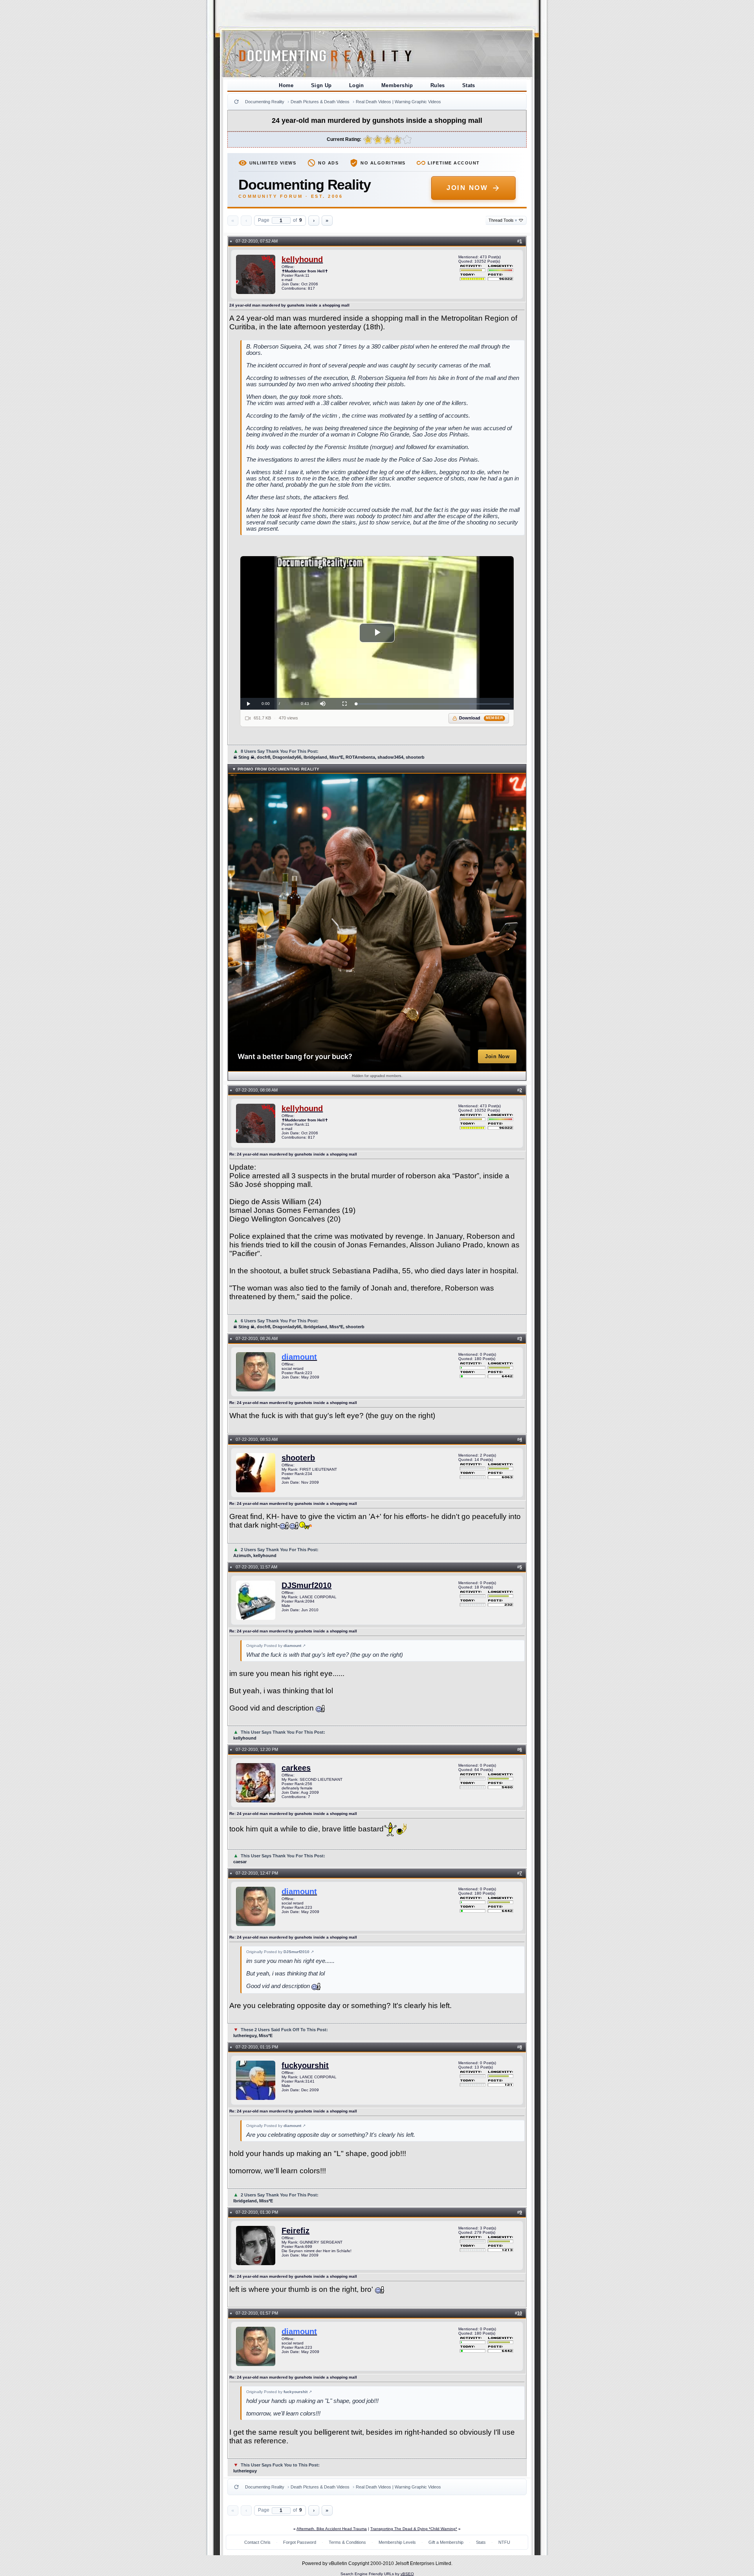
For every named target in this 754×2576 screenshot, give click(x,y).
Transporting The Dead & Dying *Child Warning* (414, 2529)
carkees (296, 1768)
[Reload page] (236, 102)
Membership (397, 85)
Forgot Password (300, 2542)
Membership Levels (397, 2542)
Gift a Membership (446, 2542)
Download (481, 718)
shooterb (298, 1458)
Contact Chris (257, 2542)
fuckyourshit (305, 2065)
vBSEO (407, 2574)
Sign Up (321, 85)
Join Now (467, 188)
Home (286, 85)
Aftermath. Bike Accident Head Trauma (332, 2529)
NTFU (504, 2542)
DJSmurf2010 (307, 1585)
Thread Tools (503, 220)
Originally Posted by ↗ (276, 1646)
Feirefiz (296, 2231)
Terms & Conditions (347, 2542)
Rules (438, 85)
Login (357, 85)
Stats (469, 85)
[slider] (433, 704)
